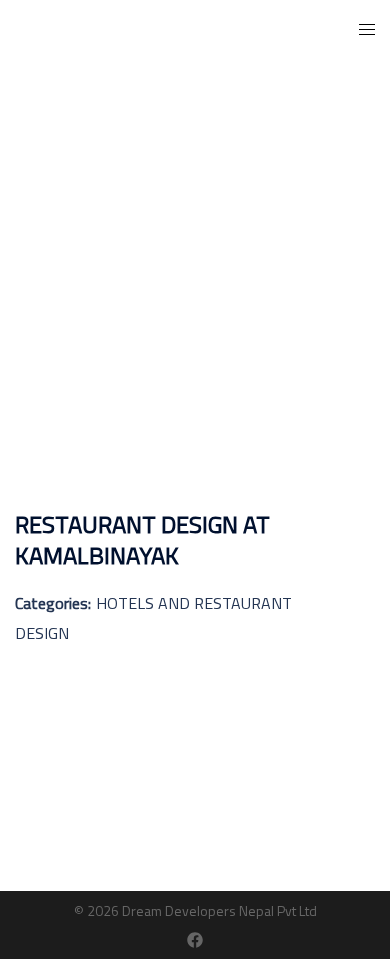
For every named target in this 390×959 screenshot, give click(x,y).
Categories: (53, 603)
